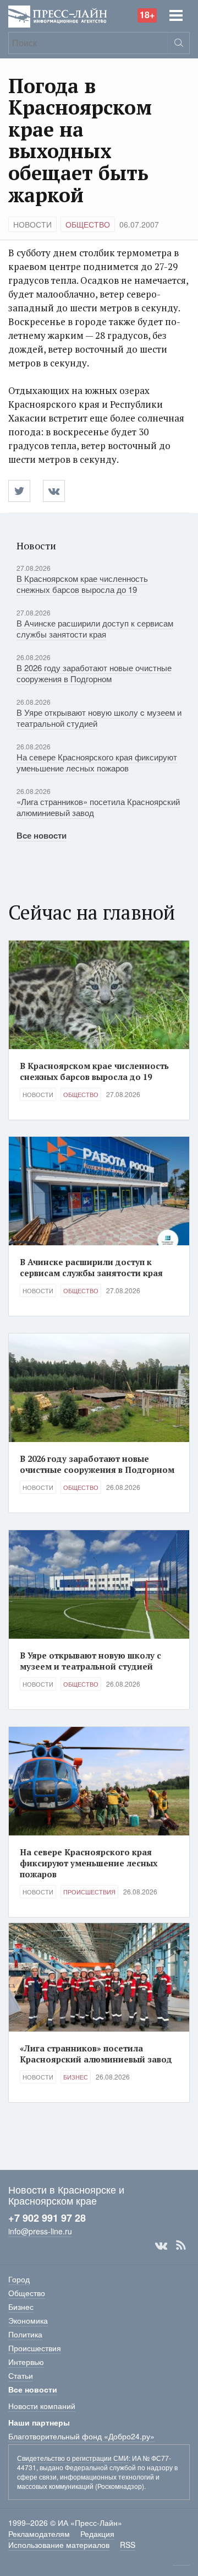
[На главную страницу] (58, 15)
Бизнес (76, 2077)
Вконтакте (161, 2245)
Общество (88, 224)
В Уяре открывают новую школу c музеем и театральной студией (99, 718)
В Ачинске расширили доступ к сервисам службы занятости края (95, 628)
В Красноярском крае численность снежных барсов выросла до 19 (82, 584)
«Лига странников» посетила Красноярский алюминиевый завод (98, 807)
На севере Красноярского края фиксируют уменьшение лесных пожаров (97, 762)
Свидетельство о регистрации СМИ (73, 2458)
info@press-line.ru (40, 2231)
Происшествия (89, 1892)
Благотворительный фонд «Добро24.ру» (81, 2436)
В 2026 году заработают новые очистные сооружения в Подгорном (94, 673)
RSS (181, 2245)
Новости (32, 224)
